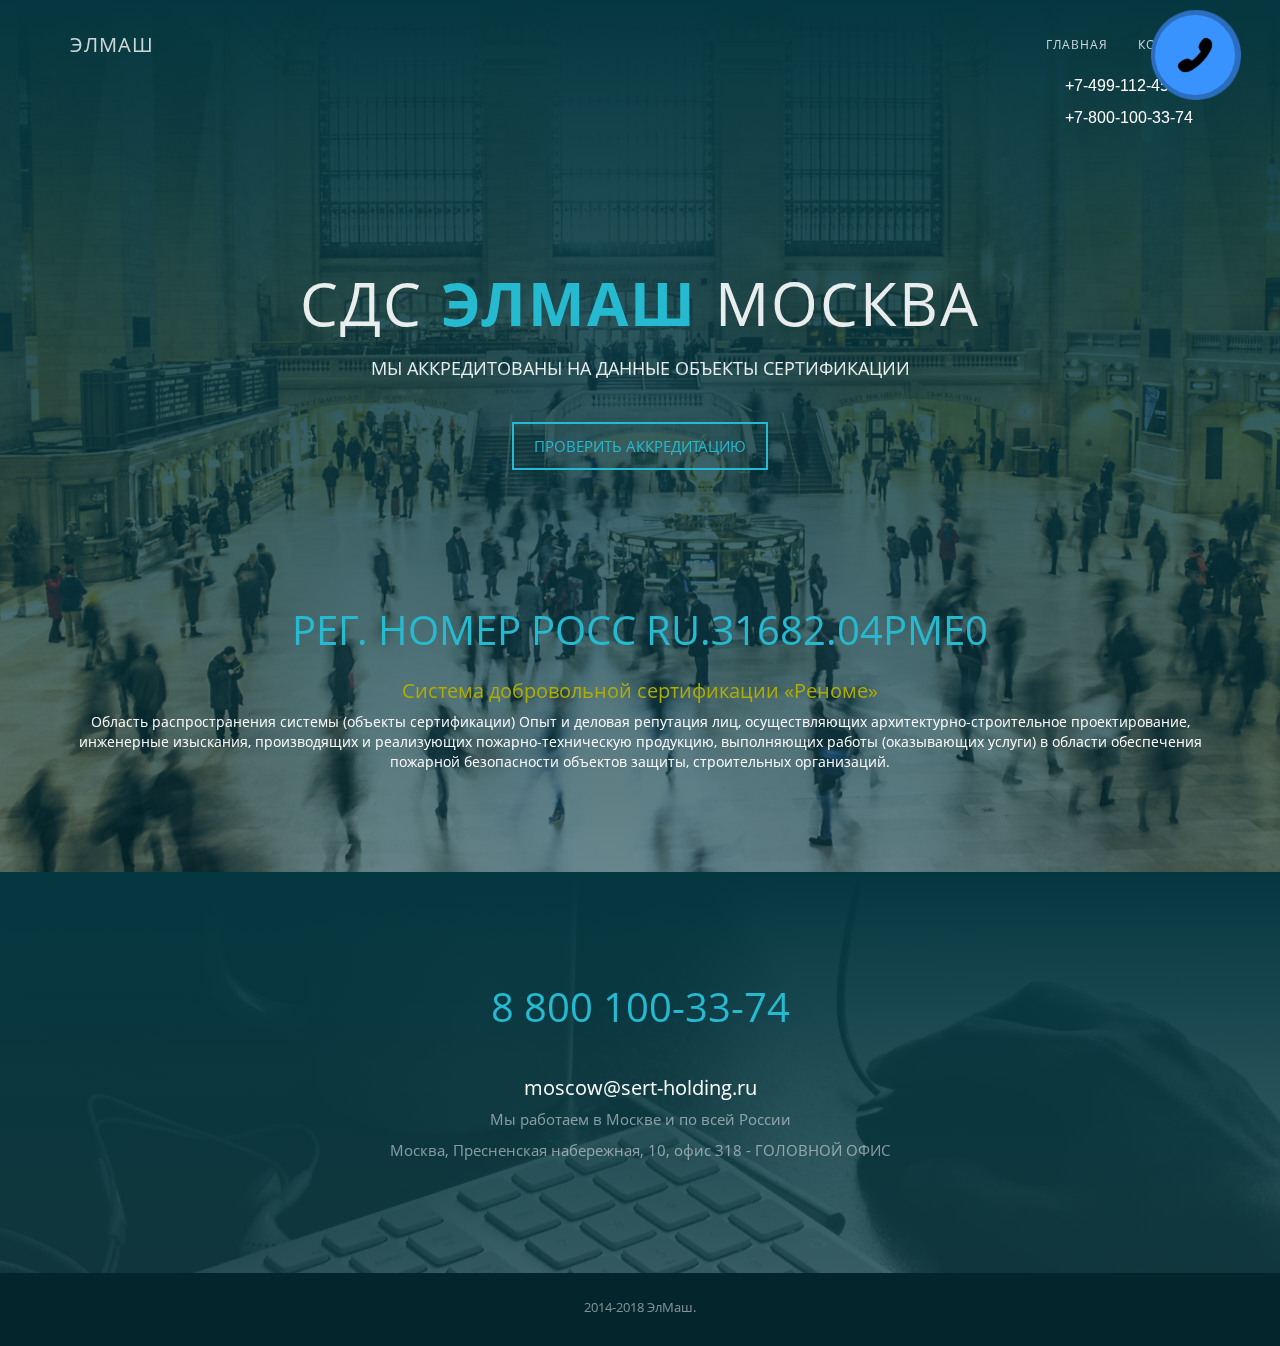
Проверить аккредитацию (640, 446)
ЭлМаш (112, 44)
